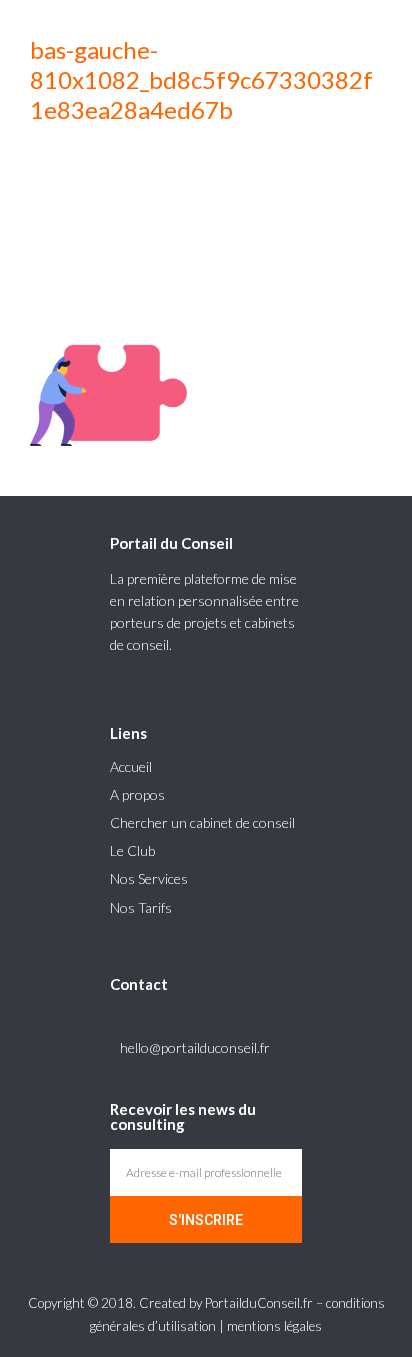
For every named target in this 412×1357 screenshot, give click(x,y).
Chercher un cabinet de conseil (202, 822)
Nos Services (149, 878)
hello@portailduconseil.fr (195, 1047)
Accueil (131, 766)
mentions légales (274, 1326)
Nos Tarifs (141, 907)
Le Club (132, 850)
